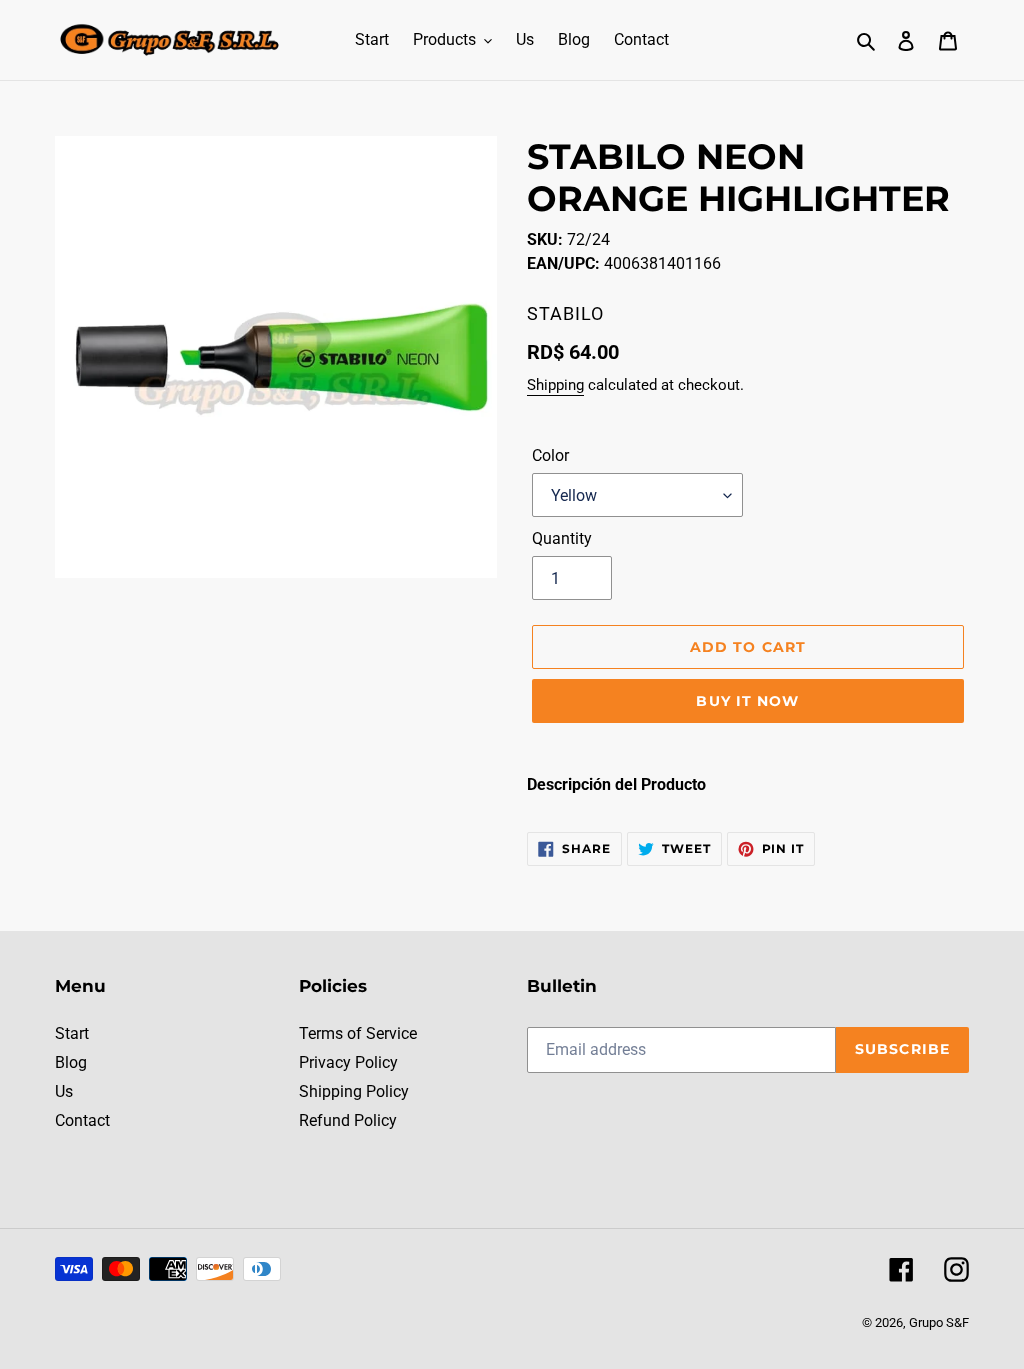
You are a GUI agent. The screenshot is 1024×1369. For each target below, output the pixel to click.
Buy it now (747, 701)
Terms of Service (358, 1033)
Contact (82, 1120)
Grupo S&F (939, 1322)
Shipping (555, 385)
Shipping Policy (354, 1091)
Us (64, 1091)
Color (550, 455)
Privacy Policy (348, 1062)
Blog (71, 1062)
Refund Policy (348, 1120)
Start (72, 1033)
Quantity (562, 538)
